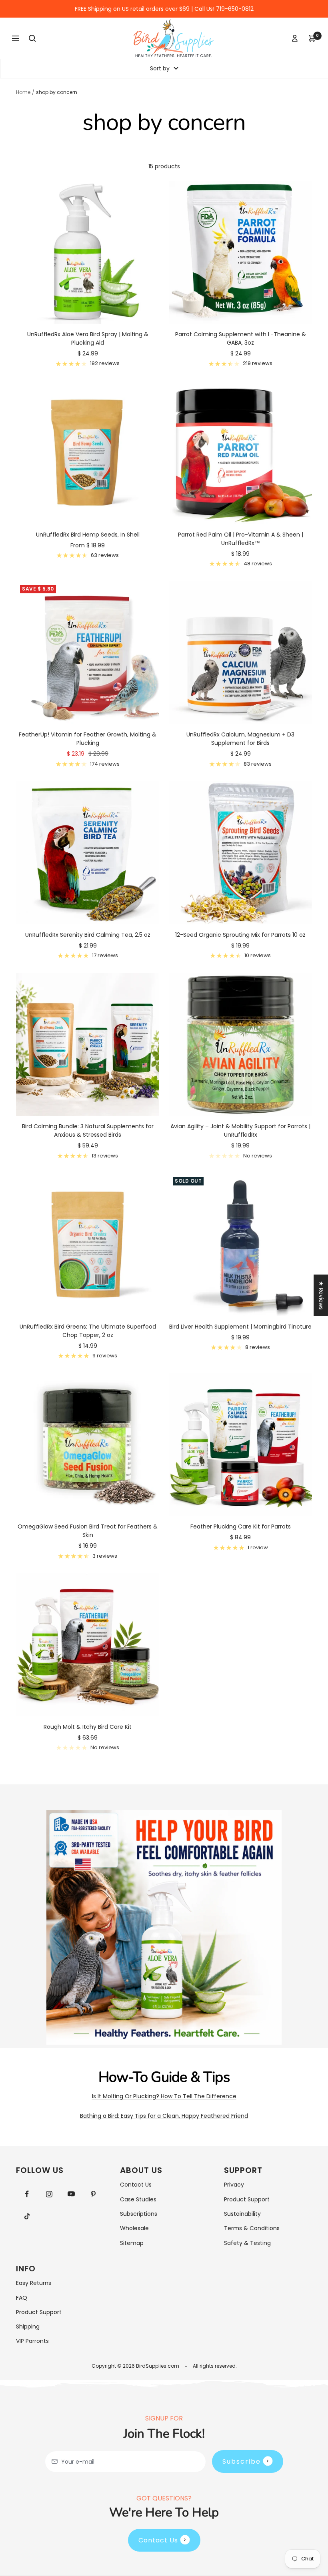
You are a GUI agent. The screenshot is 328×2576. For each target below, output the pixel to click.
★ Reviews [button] (321, 1295)
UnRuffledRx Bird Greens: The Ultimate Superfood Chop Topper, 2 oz (88, 1331)
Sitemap (132, 2243)
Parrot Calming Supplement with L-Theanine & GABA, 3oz (241, 338)
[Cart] (312, 38)
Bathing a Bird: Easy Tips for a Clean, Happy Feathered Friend (164, 2116)
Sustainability (242, 2214)
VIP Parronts (32, 2341)
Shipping (28, 2327)
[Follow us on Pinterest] (93, 2194)
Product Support (247, 2199)
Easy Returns (34, 2283)
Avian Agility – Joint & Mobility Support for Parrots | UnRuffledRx (240, 1130)
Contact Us (136, 2185)
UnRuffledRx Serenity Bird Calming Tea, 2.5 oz (88, 935)
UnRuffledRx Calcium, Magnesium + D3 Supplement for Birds (240, 739)
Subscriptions (139, 2214)
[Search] (32, 38)
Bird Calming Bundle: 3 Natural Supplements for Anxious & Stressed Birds (88, 1130)
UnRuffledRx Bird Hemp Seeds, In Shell (88, 535)
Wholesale (134, 2228)
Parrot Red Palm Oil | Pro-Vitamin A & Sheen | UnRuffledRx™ (241, 539)
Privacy (234, 2185)
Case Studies (138, 2199)
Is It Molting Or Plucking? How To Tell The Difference (164, 2096)
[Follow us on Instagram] (49, 2194)
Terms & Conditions (252, 2228)
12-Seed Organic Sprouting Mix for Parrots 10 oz (240, 935)
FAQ (22, 2298)
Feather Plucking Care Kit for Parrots (241, 1526)
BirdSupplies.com (158, 2366)
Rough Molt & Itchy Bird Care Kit (88, 1727)
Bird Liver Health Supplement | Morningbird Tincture (240, 1327)
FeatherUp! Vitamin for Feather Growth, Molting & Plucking (88, 739)
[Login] (295, 38)
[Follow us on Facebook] (27, 2194)
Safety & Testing (247, 2243)
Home (23, 92)
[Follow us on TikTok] (27, 2216)
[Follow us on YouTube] (71, 2194)
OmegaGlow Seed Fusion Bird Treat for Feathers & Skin (88, 1531)
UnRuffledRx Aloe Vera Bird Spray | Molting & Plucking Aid (88, 338)
